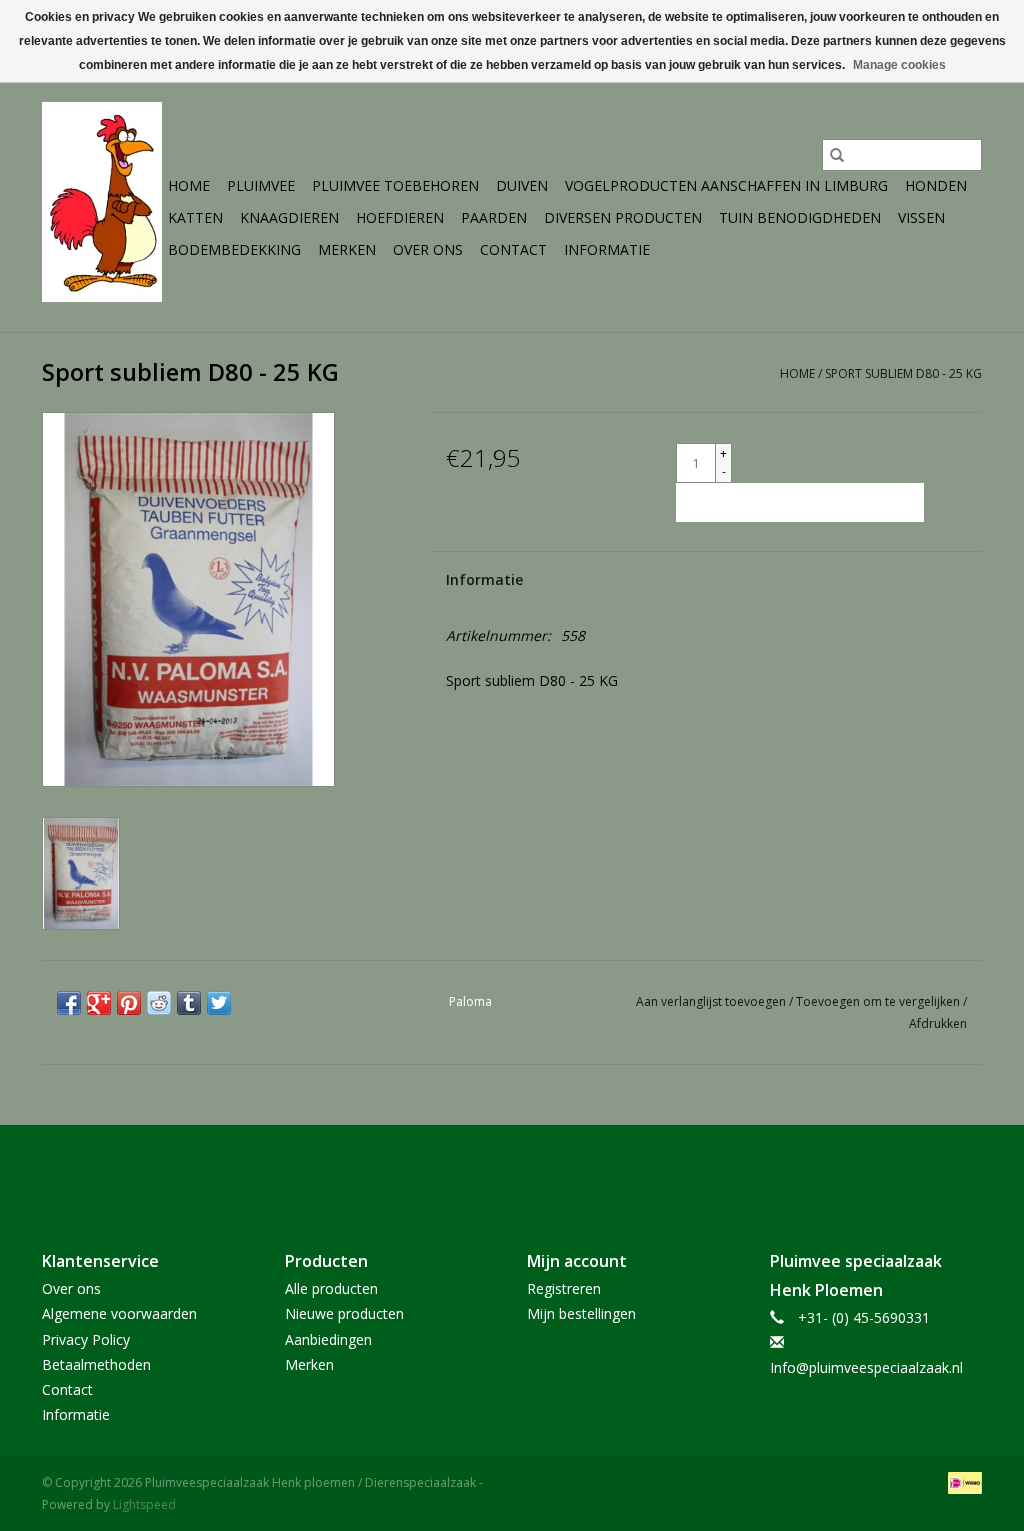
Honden (936, 185)
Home (189, 185)
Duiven (522, 185)
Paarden (494, 217)
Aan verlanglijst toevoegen (712, 1001)
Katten (195, 217)
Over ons (428, 249)
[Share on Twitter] (219, 1003)
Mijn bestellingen (581, 1313)
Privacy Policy (86, 1339)
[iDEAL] (961, 1482)
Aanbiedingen (328, 1339)
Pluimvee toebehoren (395, 185)
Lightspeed (144, 1504)
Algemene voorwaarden (119, 1313)
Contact (513, 249)
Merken (347, 249)
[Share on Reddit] (159, 1003)
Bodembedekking (234, 249)
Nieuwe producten (344, 1313)
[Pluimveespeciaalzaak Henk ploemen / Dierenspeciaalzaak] (102, 202)
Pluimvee (261, 185)
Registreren (564, 1288)
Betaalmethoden (96, 1364)
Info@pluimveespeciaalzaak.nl (866, 1367)
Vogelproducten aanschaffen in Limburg (726, 185)
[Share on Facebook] (69, 1003)
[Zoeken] (837, 155)
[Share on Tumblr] (189, 1003)
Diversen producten (623, 217)
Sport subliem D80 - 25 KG (903, 373)
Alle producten (331, 1288)
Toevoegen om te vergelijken (879, 1001)
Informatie (607, 249)
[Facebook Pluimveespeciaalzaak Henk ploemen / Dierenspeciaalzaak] (512, 1171)
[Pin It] (129, 1003)
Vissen (921, 217)
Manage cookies (899, 65)
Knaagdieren (289, 217)
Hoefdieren (400, 217)
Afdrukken (938, 1023)
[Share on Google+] (99, 1003)
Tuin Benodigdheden (800, 217)
